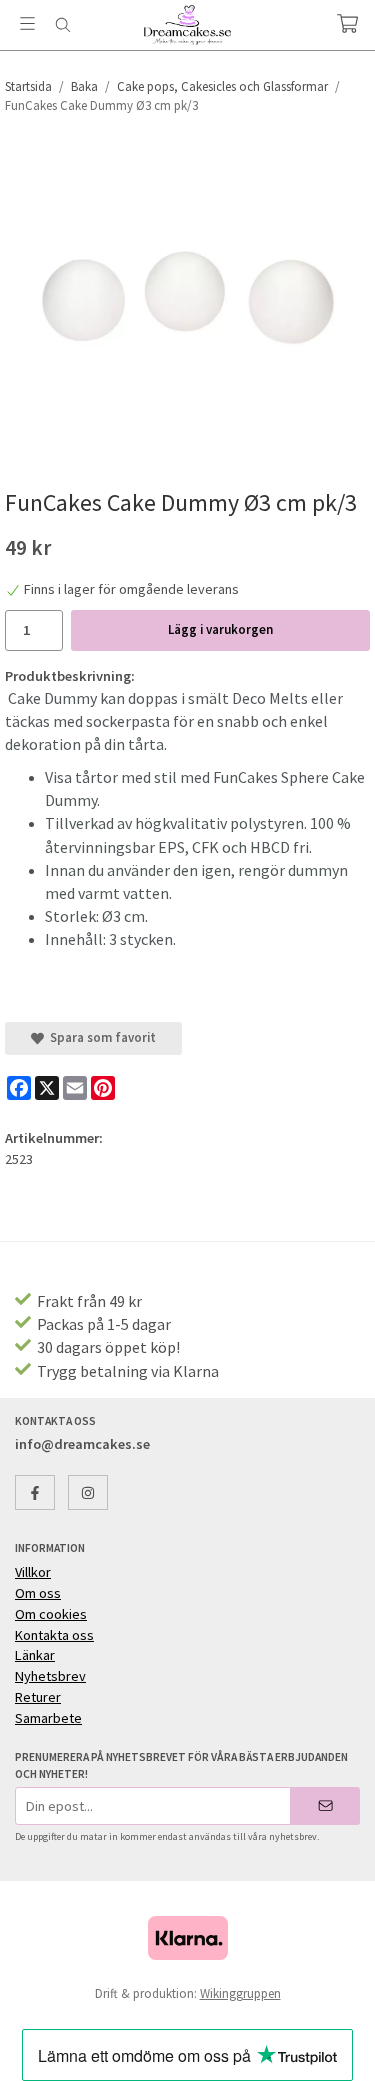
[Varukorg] (347, 23)
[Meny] (27, 23)
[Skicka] (325, 1805)
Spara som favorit (100, 1037)
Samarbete (48, 1718)
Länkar (35, 1655)
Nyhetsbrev (50, 1676)
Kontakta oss (54, 1635)
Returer (38, 1697)
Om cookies (51, 1614)
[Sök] (62, 25)
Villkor (33, 1572)
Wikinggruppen (240, 1993)
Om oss (38, 1593)
